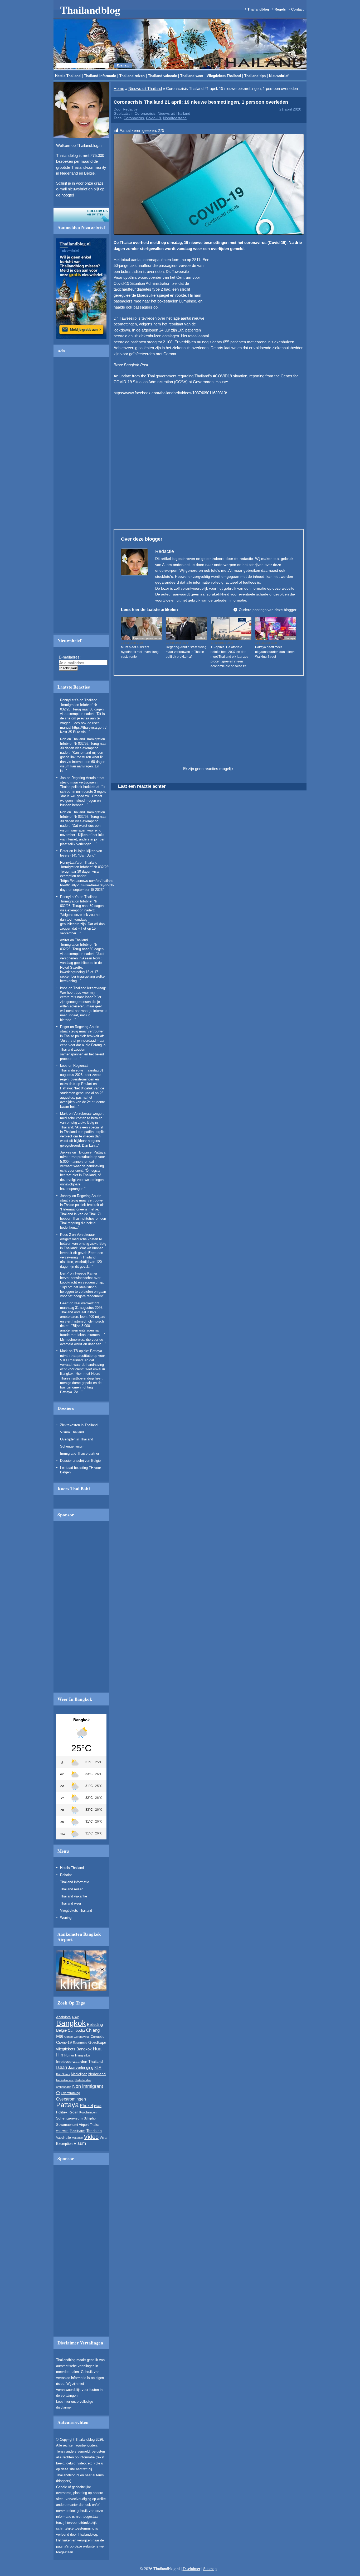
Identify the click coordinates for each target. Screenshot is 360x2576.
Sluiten (269, 264)
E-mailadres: (109, 314)
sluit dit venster (110, 338)
